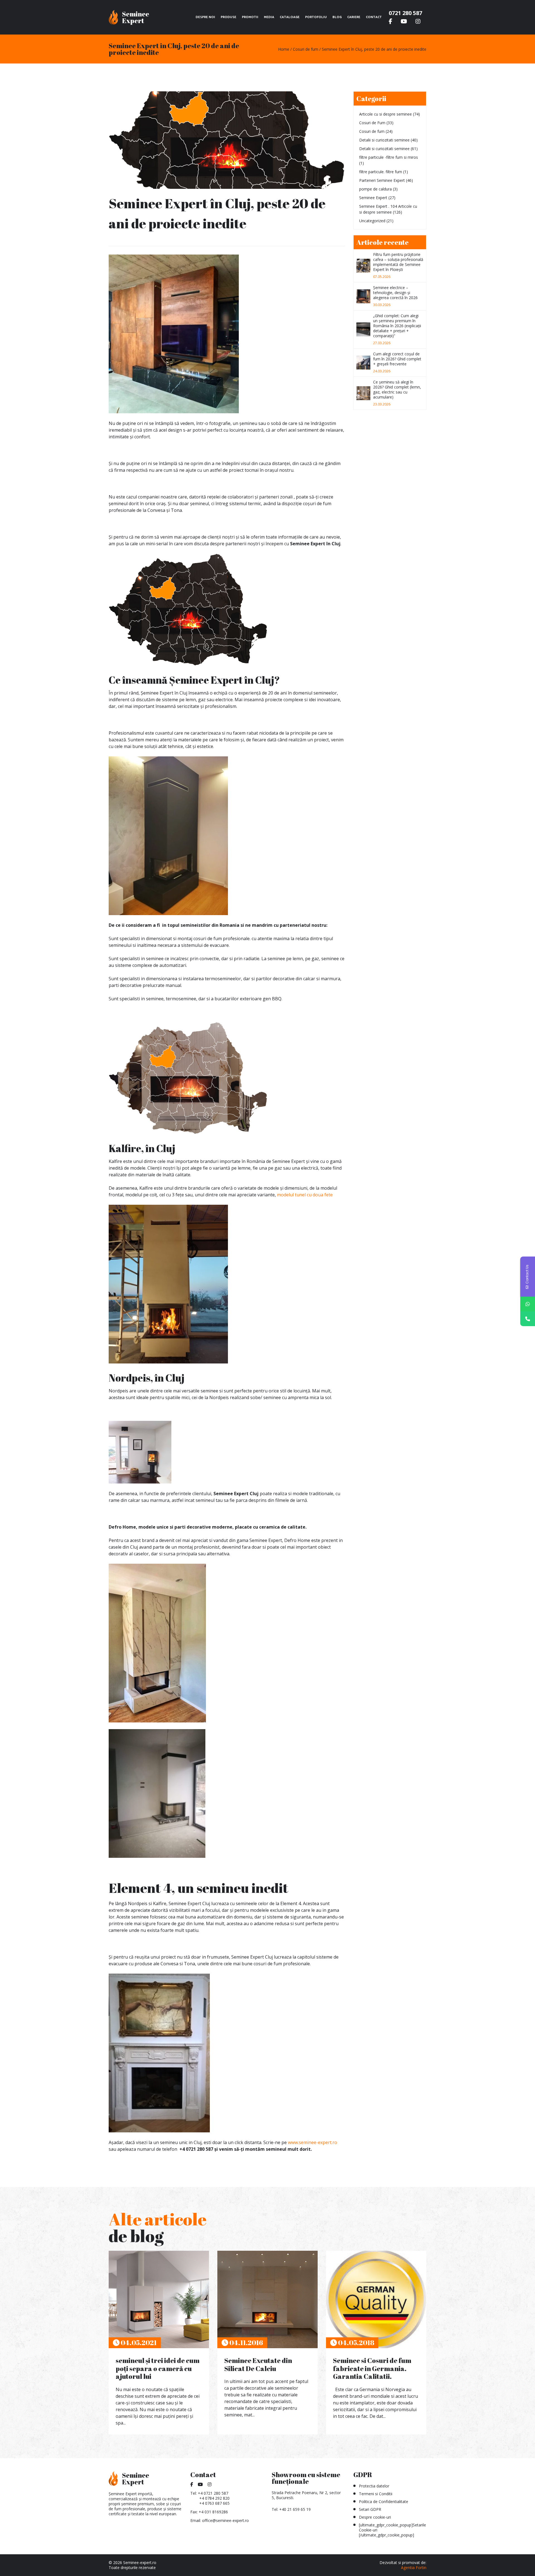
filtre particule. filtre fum (381, 172)
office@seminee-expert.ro (225, 2520)
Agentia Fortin (414, 2568)
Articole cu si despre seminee (386, 114)
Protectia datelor (374, 2486)
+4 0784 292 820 (214, 2498)
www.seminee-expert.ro (313, 2142)
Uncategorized (372, 221)
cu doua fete (320, 1195)
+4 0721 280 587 (213, 2493)
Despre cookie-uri (375, 2517)
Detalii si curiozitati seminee (384, 140)
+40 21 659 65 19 (295, 2509)
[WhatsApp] (528, 1304)
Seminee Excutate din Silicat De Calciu (258, 2364)
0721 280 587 (405, 13)
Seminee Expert (373, 198)
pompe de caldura (375, 189)
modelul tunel (292, 1195)
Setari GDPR (370, 2509)
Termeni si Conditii (376, 2494)
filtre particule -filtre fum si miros (389, 157)
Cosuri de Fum (372, 123)
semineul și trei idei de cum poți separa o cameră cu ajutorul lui (158, 2369)
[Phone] (528, 1319)
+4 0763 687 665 (214, 2503)
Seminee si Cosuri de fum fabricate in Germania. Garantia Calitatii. (372, 2369)
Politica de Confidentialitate (384, 2502)
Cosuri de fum (372, 131)
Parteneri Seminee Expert (382, 180)
